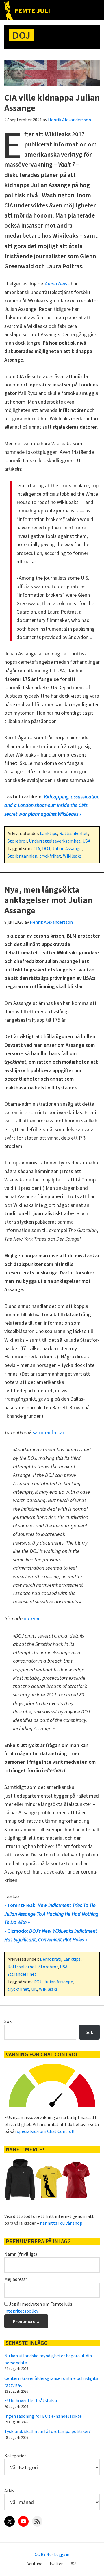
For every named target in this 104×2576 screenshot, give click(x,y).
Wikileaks (72, 856)
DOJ (46, 848)
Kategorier (15, 2456)
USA (87, 841)
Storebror (17, 841)
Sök (8, 2021)
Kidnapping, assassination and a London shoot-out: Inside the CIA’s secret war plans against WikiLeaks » (52, 805)
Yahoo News (57, 284)
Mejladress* (16, 2279)
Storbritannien (22, 856)
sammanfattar (49, 1432)
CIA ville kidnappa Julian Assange (52, 103)
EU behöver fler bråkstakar (31, 2400)
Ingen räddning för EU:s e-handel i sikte (43, 2416)
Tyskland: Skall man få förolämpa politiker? (48, 2431)
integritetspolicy (21, 2311)
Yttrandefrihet (22, 1974)
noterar (32, 1618)
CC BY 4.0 (43, 2554)
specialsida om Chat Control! (46, 2131)
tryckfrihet (50, 856)
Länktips (49, 833)
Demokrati (51, 1959)
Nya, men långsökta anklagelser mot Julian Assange (48, 900)
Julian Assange (67, 848)
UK (34, 1989)
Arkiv (9, 2490)
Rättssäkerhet (74, 833)
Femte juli (32, 11)
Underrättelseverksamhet (55, 841)
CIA (37, 848)
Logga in (62, 2554)
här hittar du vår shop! (62, 2223)
